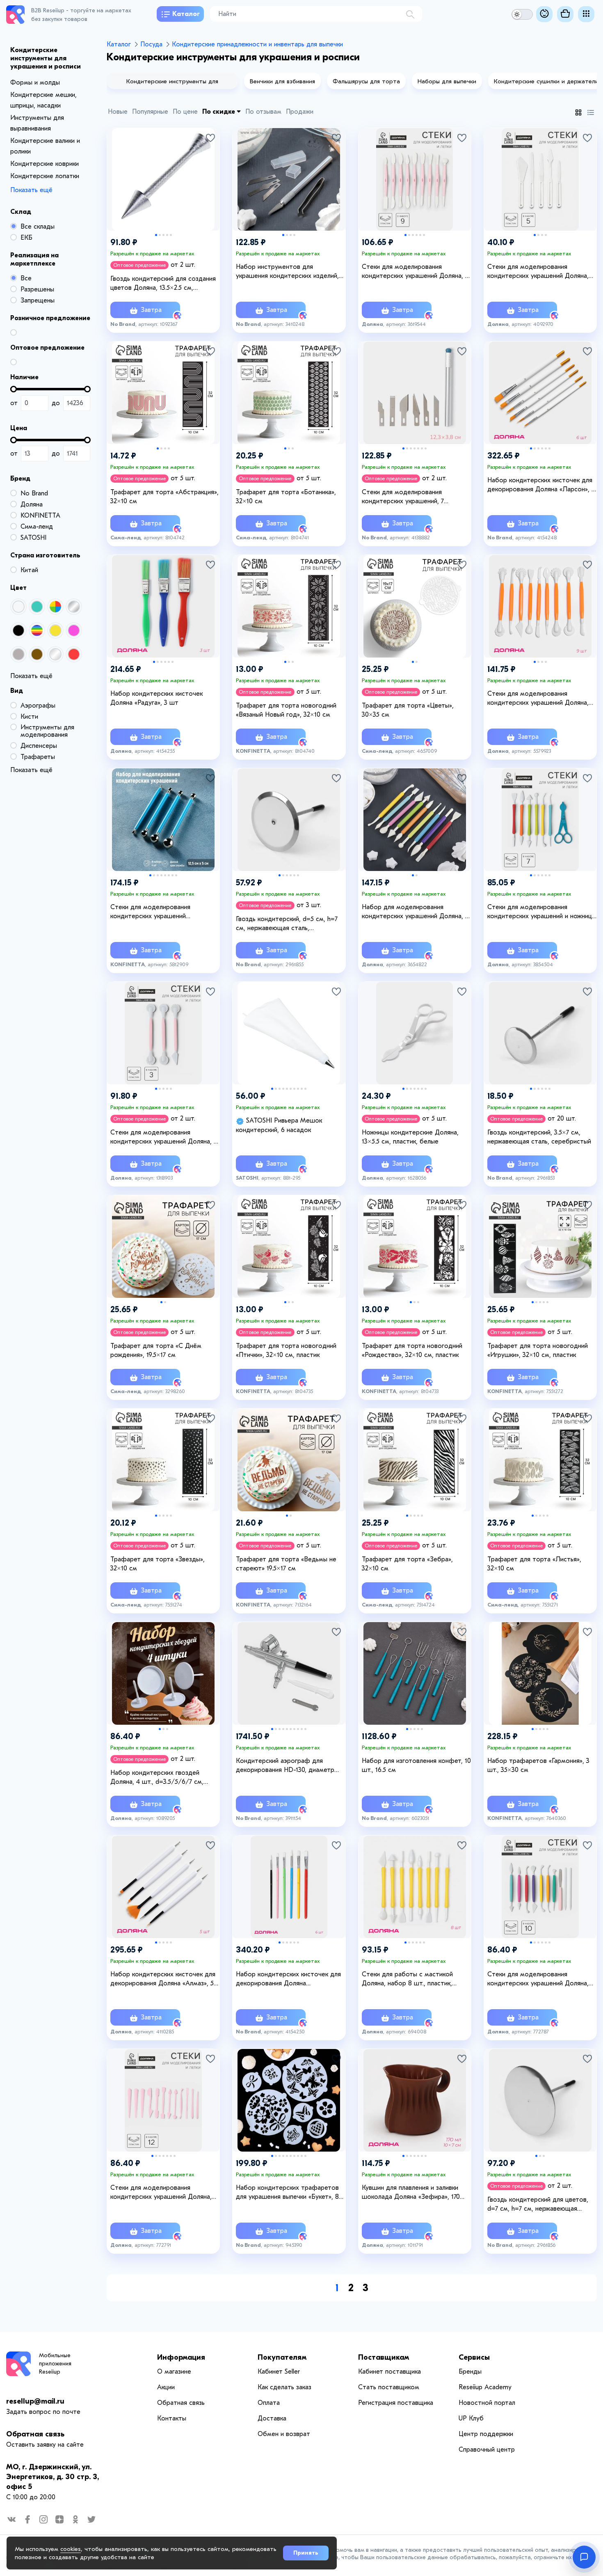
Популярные (150, 112)
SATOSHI (33, 538)
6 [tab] (424, 235)
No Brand (34, 493)
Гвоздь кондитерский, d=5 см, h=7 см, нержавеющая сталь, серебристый (287, 924)
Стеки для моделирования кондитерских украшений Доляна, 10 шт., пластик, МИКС (538, 1979)
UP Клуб (471, 2418)
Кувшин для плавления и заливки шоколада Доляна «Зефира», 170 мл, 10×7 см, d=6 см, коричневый (411, 2193)
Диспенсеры (39, 746)
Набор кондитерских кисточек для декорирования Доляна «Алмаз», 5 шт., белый (163, 1979)
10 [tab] (305, 1089)
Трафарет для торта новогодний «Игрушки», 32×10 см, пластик (538, 1350)
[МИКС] (55, 607)
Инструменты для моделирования (47, 731)
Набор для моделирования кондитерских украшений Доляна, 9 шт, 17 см (415, 912)
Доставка (272, 2418)
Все (26, 278)
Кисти (29, 717)
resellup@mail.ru (35, 2401)
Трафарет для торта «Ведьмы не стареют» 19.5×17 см (286, 1564)
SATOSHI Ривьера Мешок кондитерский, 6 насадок (279, 1125)
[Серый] (18, 654)
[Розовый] (74, 630)
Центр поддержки (486, 2434)
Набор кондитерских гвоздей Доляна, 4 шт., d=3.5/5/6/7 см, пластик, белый (157, 1778)
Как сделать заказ (284, 2387)
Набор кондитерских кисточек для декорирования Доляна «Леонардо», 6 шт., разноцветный (288, 1979)
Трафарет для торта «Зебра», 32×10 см (407, 1564)
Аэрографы (38, 706)
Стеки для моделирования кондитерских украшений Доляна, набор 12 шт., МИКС (161, 2193)
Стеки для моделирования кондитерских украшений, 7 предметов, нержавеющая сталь (411, 497)
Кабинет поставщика (389, 2372)
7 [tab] (426, 448)
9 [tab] (302, 1089)
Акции (166, 2387)
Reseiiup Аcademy (485, 2387)
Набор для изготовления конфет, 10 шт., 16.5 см (416, 1765)
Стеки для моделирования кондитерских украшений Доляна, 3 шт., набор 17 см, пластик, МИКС (164, 1137)
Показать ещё (31, 190)
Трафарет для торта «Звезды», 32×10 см (158, 1564)
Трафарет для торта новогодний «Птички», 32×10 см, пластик (286, 1350)
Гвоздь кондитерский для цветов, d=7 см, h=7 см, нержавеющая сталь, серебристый (538, 2205)
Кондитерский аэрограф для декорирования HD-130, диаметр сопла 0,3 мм (285, 1766)
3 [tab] (163, 235)
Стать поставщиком (389, 2387)
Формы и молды (35, 83)
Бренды (470, 2372)
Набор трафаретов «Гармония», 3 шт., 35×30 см (538, 1765)
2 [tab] (160, 235)
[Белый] (18, 607)
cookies (71, 2549)
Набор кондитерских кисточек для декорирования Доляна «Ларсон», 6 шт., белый (541, 485)
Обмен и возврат (284, 2434)
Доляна (32, 504)
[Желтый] (55, 630)
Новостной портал (487, 2403)
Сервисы (474, 2357)
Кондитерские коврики (45, 164)
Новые (118, 112)
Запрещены (38, 300)
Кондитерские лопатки (45, 176)
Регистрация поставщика (396, 2403)
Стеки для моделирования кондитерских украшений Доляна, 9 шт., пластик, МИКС (415, 272)
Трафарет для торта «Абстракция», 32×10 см (164, 497)
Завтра (150, 310)
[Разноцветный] (37, 630)
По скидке (219, 112)
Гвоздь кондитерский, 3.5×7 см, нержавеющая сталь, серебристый (539, 1137)
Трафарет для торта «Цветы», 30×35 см (408, 710)
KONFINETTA (40, 516)
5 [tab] (171, 235)
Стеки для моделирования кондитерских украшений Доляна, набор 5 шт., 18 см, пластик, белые (540, 272)
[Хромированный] (74, 607)
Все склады (38, 227)
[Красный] (74, 654)
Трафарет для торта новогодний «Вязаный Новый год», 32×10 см (286, 710)
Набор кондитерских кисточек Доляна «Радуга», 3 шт (156, 698)
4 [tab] (167, 235)
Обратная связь (35, 2434)
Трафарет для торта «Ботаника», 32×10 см (286, 497)
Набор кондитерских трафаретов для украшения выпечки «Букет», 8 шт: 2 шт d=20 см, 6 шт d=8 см (287, 2193)
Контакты (172, 2418)
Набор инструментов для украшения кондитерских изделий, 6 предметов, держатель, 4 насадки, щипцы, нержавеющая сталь (290, 272)
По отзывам (263, 112)
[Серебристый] (55, 654)
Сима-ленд (37, 527)
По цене (185, 112)
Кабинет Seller (279, 2372)
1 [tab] (156, 235)
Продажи (300, 112)
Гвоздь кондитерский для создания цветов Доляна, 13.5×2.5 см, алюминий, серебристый (163, 284)
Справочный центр (487, 2450)
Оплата (269, 2403)
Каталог (186, 14)
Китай (29, 570)
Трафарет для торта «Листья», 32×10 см (534, 1564)
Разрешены (37, 289)
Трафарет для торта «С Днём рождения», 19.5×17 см (156, 1350)
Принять (306, 2553)
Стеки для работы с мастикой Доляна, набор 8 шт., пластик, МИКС (407, 1979)
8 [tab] (176, 875)
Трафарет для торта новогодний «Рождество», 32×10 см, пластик (412, 1350)
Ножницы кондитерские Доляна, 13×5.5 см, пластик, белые (410, 1137)
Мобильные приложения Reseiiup (55, 2364)
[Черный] (18, 630)
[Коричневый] (37, 654)
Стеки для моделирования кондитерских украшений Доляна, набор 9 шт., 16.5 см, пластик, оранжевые (538, 699)
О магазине (174, 2372)
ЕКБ (26, 238)
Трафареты (38, 757)
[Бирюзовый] (37, 607)
